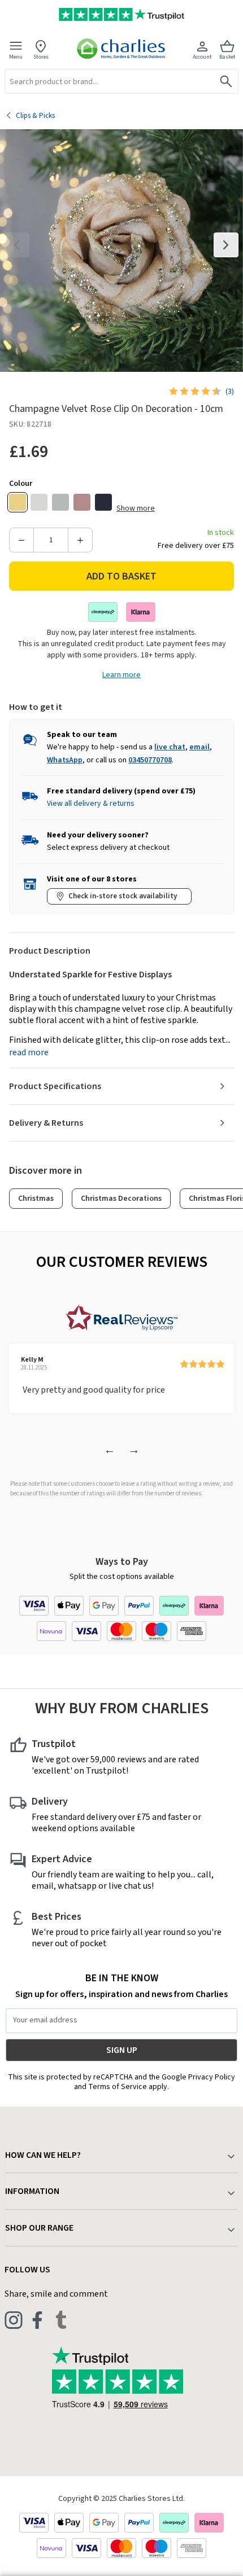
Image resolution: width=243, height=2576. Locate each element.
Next (226, 245)
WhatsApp (65, 760)
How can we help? (43, 2155)
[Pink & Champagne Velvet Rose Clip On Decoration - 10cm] (82, 502)
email (199, 747)
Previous (17, 245)
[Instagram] (14, 2320)
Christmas (36, 1199)
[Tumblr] (61, 2320)
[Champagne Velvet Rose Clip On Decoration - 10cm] (18, 502)
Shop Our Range (39, 2228)
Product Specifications (55, 1086)
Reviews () (230, 392)
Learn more (121, 675)
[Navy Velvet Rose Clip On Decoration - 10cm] (103, 502)
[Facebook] (37, 2320)
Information (32, 2191)
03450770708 (150, 760)
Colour (21, 484)
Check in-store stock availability (123, 896)
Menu (16, 57)
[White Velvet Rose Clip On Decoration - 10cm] (39, 502)
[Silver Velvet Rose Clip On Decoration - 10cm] (60, 502)
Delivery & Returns (46, 1123)
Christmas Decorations (121, 1199)
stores (41, 57)
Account (202, 57)
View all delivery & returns (91, 804)
